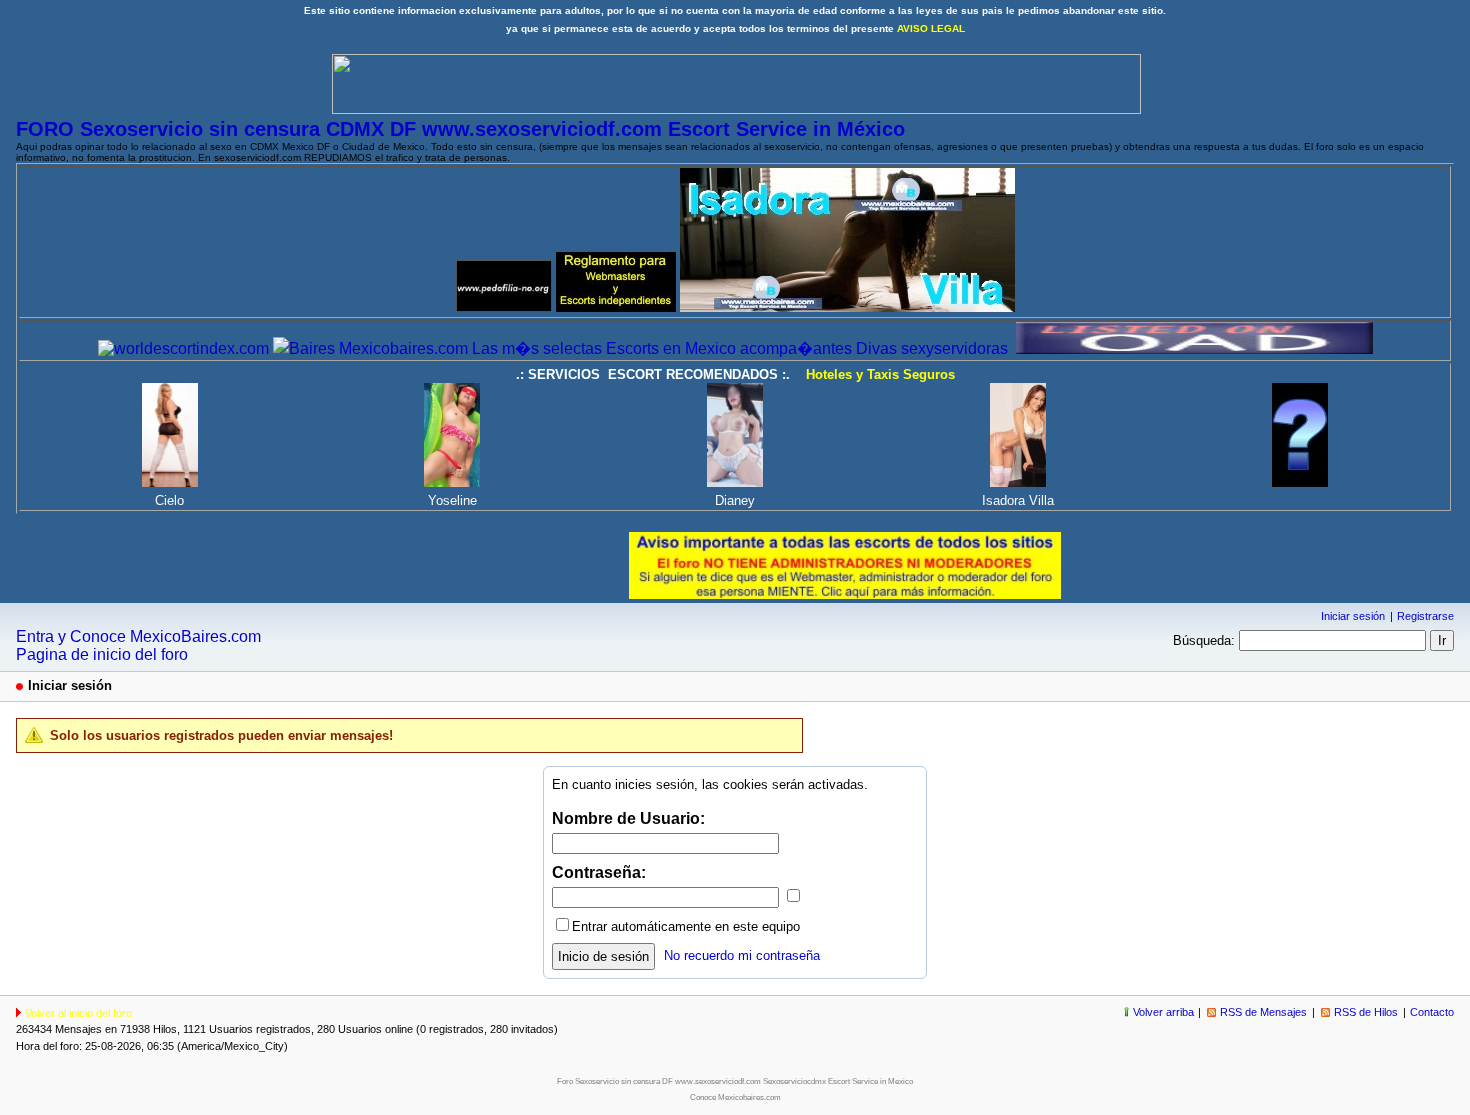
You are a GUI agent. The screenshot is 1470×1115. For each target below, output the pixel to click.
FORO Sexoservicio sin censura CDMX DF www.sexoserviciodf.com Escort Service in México (460, 129)
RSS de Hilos (1366, 1012)
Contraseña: (599, 872)
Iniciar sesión (1353, 616)
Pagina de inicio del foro (102, 654)
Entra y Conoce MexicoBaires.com (138, 636)
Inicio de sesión (603, 956)
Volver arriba (1163, 1012)
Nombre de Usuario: (628, 818)
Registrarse (1425, 616)
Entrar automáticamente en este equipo (686, 926)
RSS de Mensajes (1263, 1012)
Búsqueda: (1204, 640)
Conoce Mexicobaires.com (735, 1097)
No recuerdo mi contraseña (742, 955)
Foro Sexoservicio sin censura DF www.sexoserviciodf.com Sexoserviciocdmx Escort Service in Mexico (735, 1081)
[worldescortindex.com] (183, 348)
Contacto (1432, 1012)
